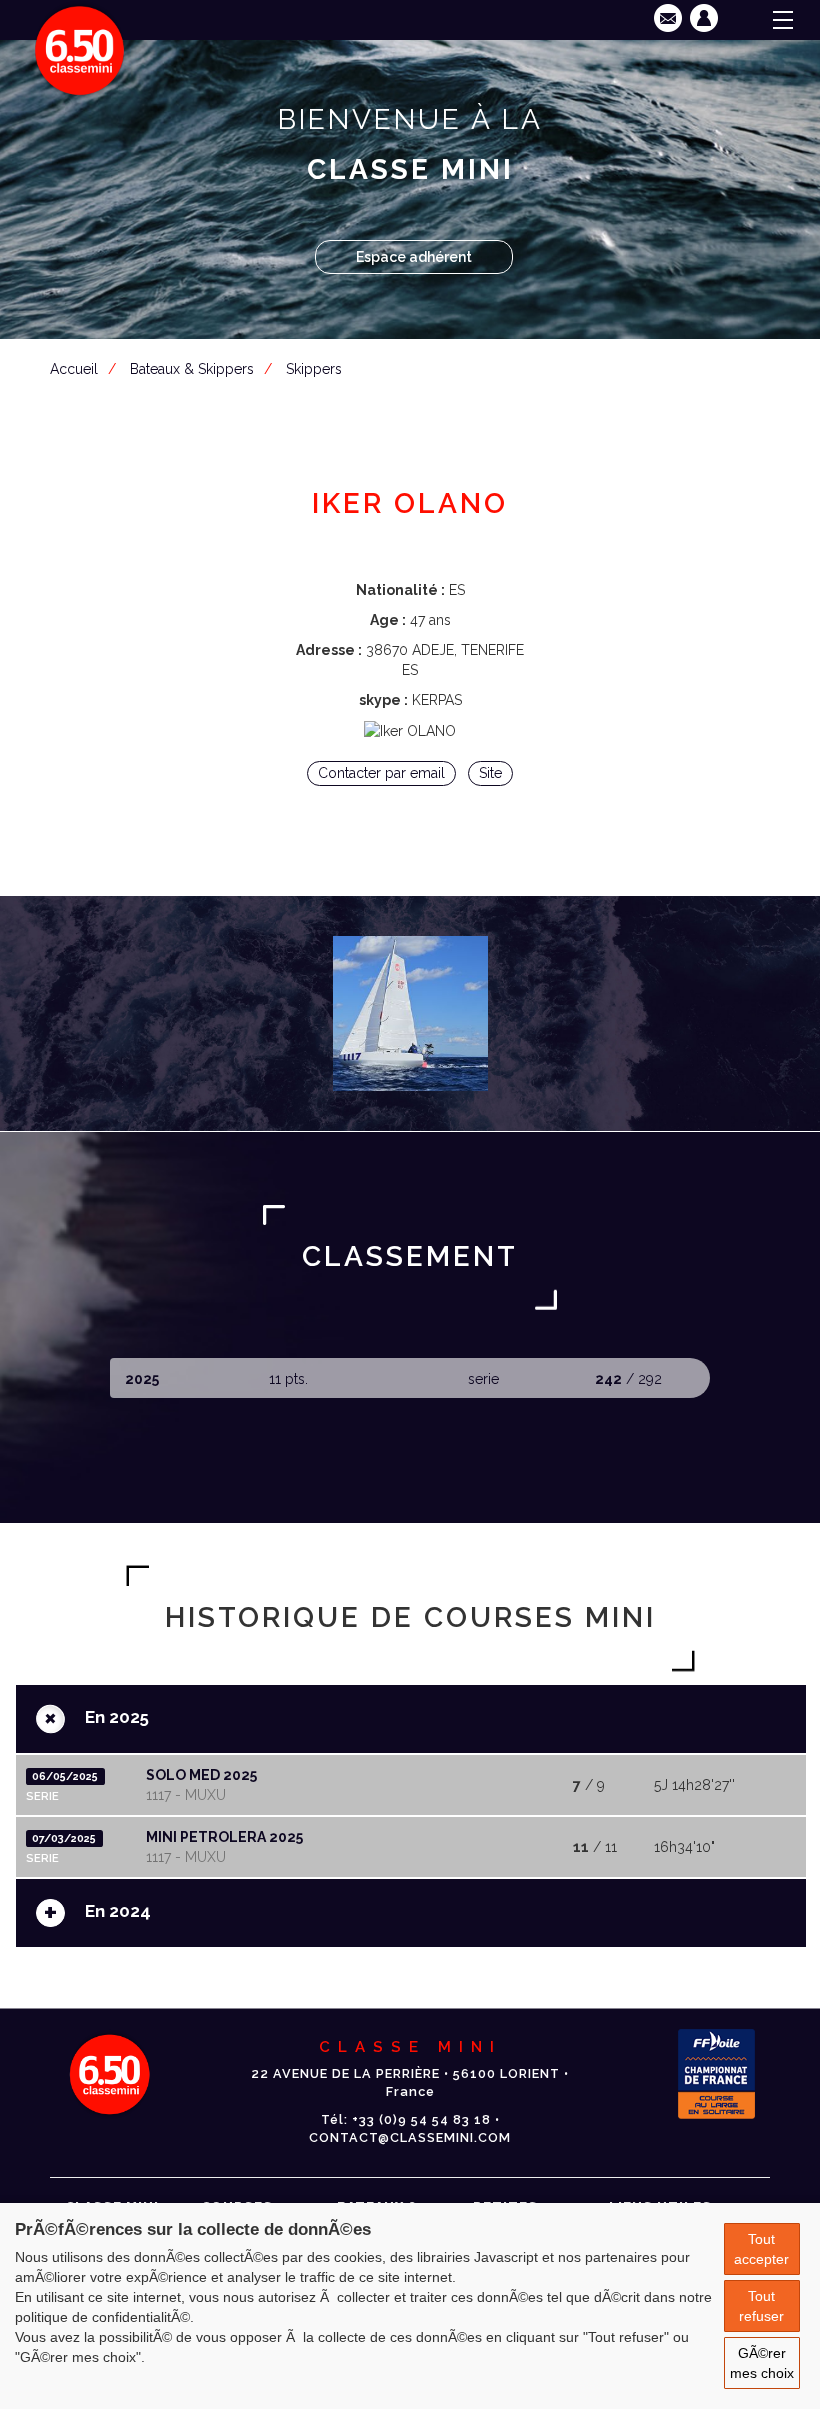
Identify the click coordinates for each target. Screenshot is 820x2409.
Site (490, 773)
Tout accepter (761, 2249)
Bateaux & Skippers (192, 369)
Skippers (314, 369)
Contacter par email (381, 773)
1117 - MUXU (186, 1795)
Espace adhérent (414, 257)
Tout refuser (761, 2306)
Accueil (74, 369)
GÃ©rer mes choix (762, 2363)
